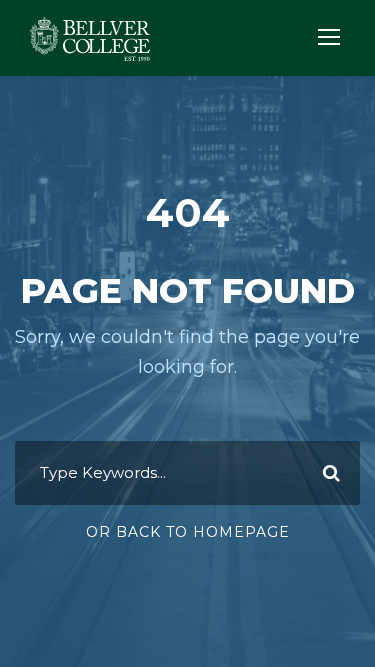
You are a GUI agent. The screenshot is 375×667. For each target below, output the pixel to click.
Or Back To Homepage (188, 532)
